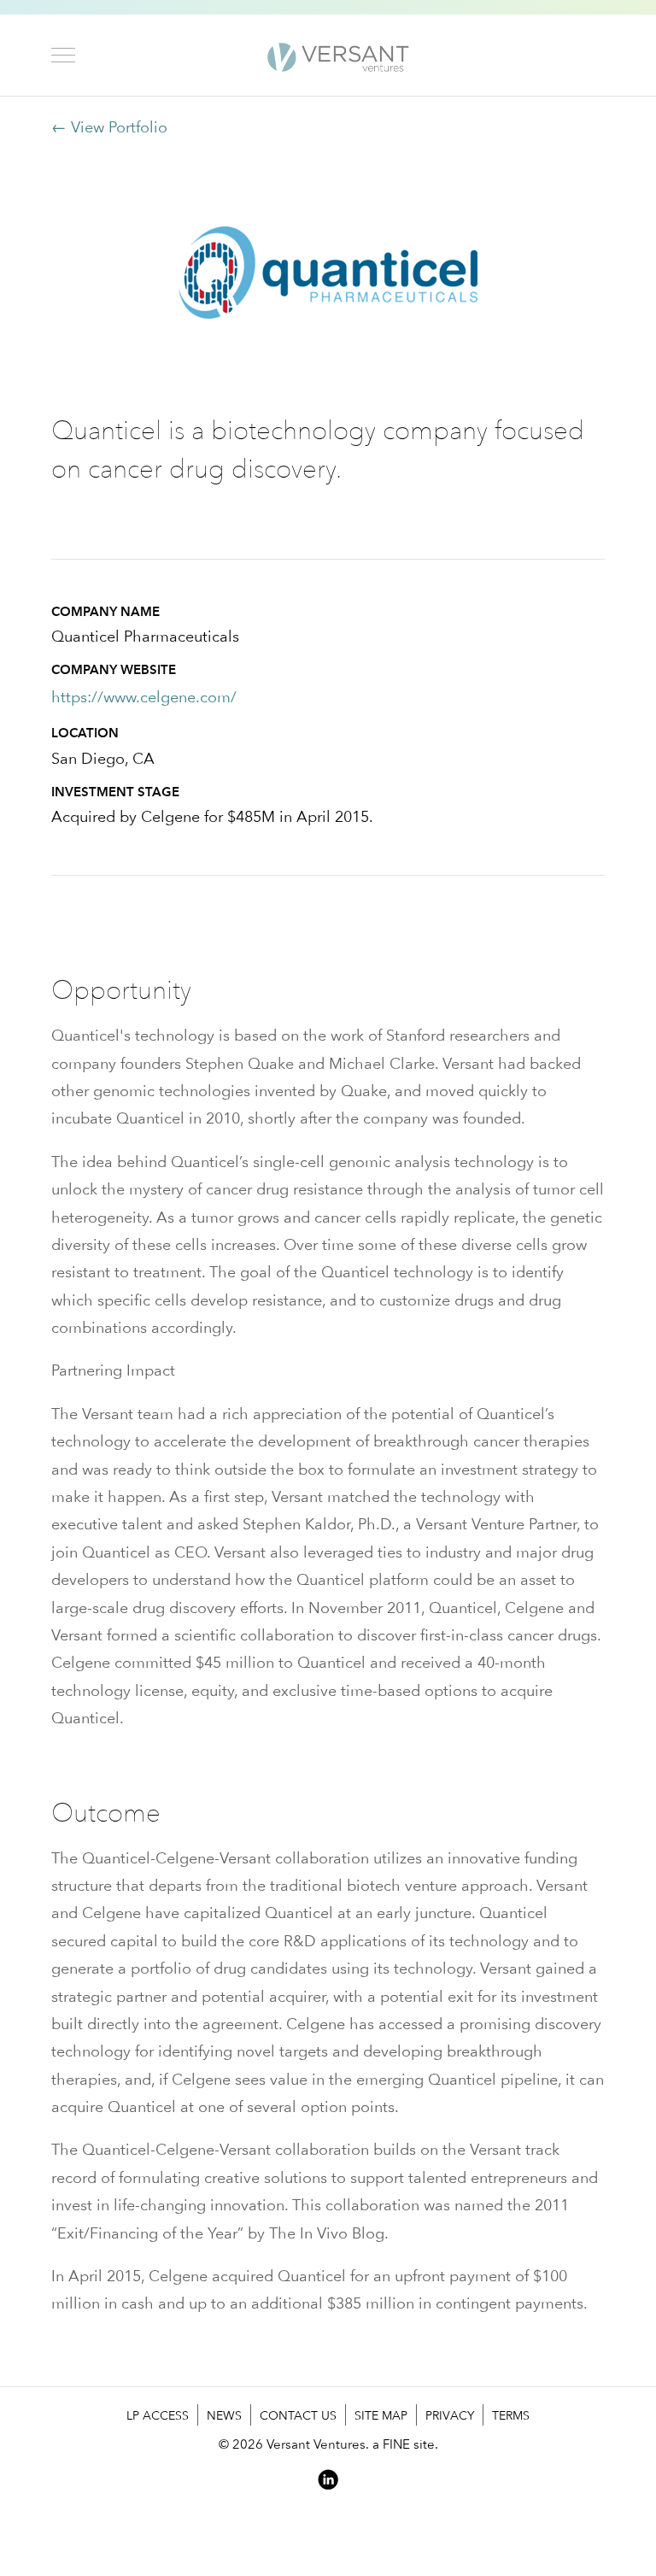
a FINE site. (405, 2444)
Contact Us (298, 2415)
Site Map (381, 2415)
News (224, 2415)
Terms (511, 2415)
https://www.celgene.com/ (144, 697)
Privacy (450, 2415)
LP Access (158, 2415)
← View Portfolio (109, 127)
